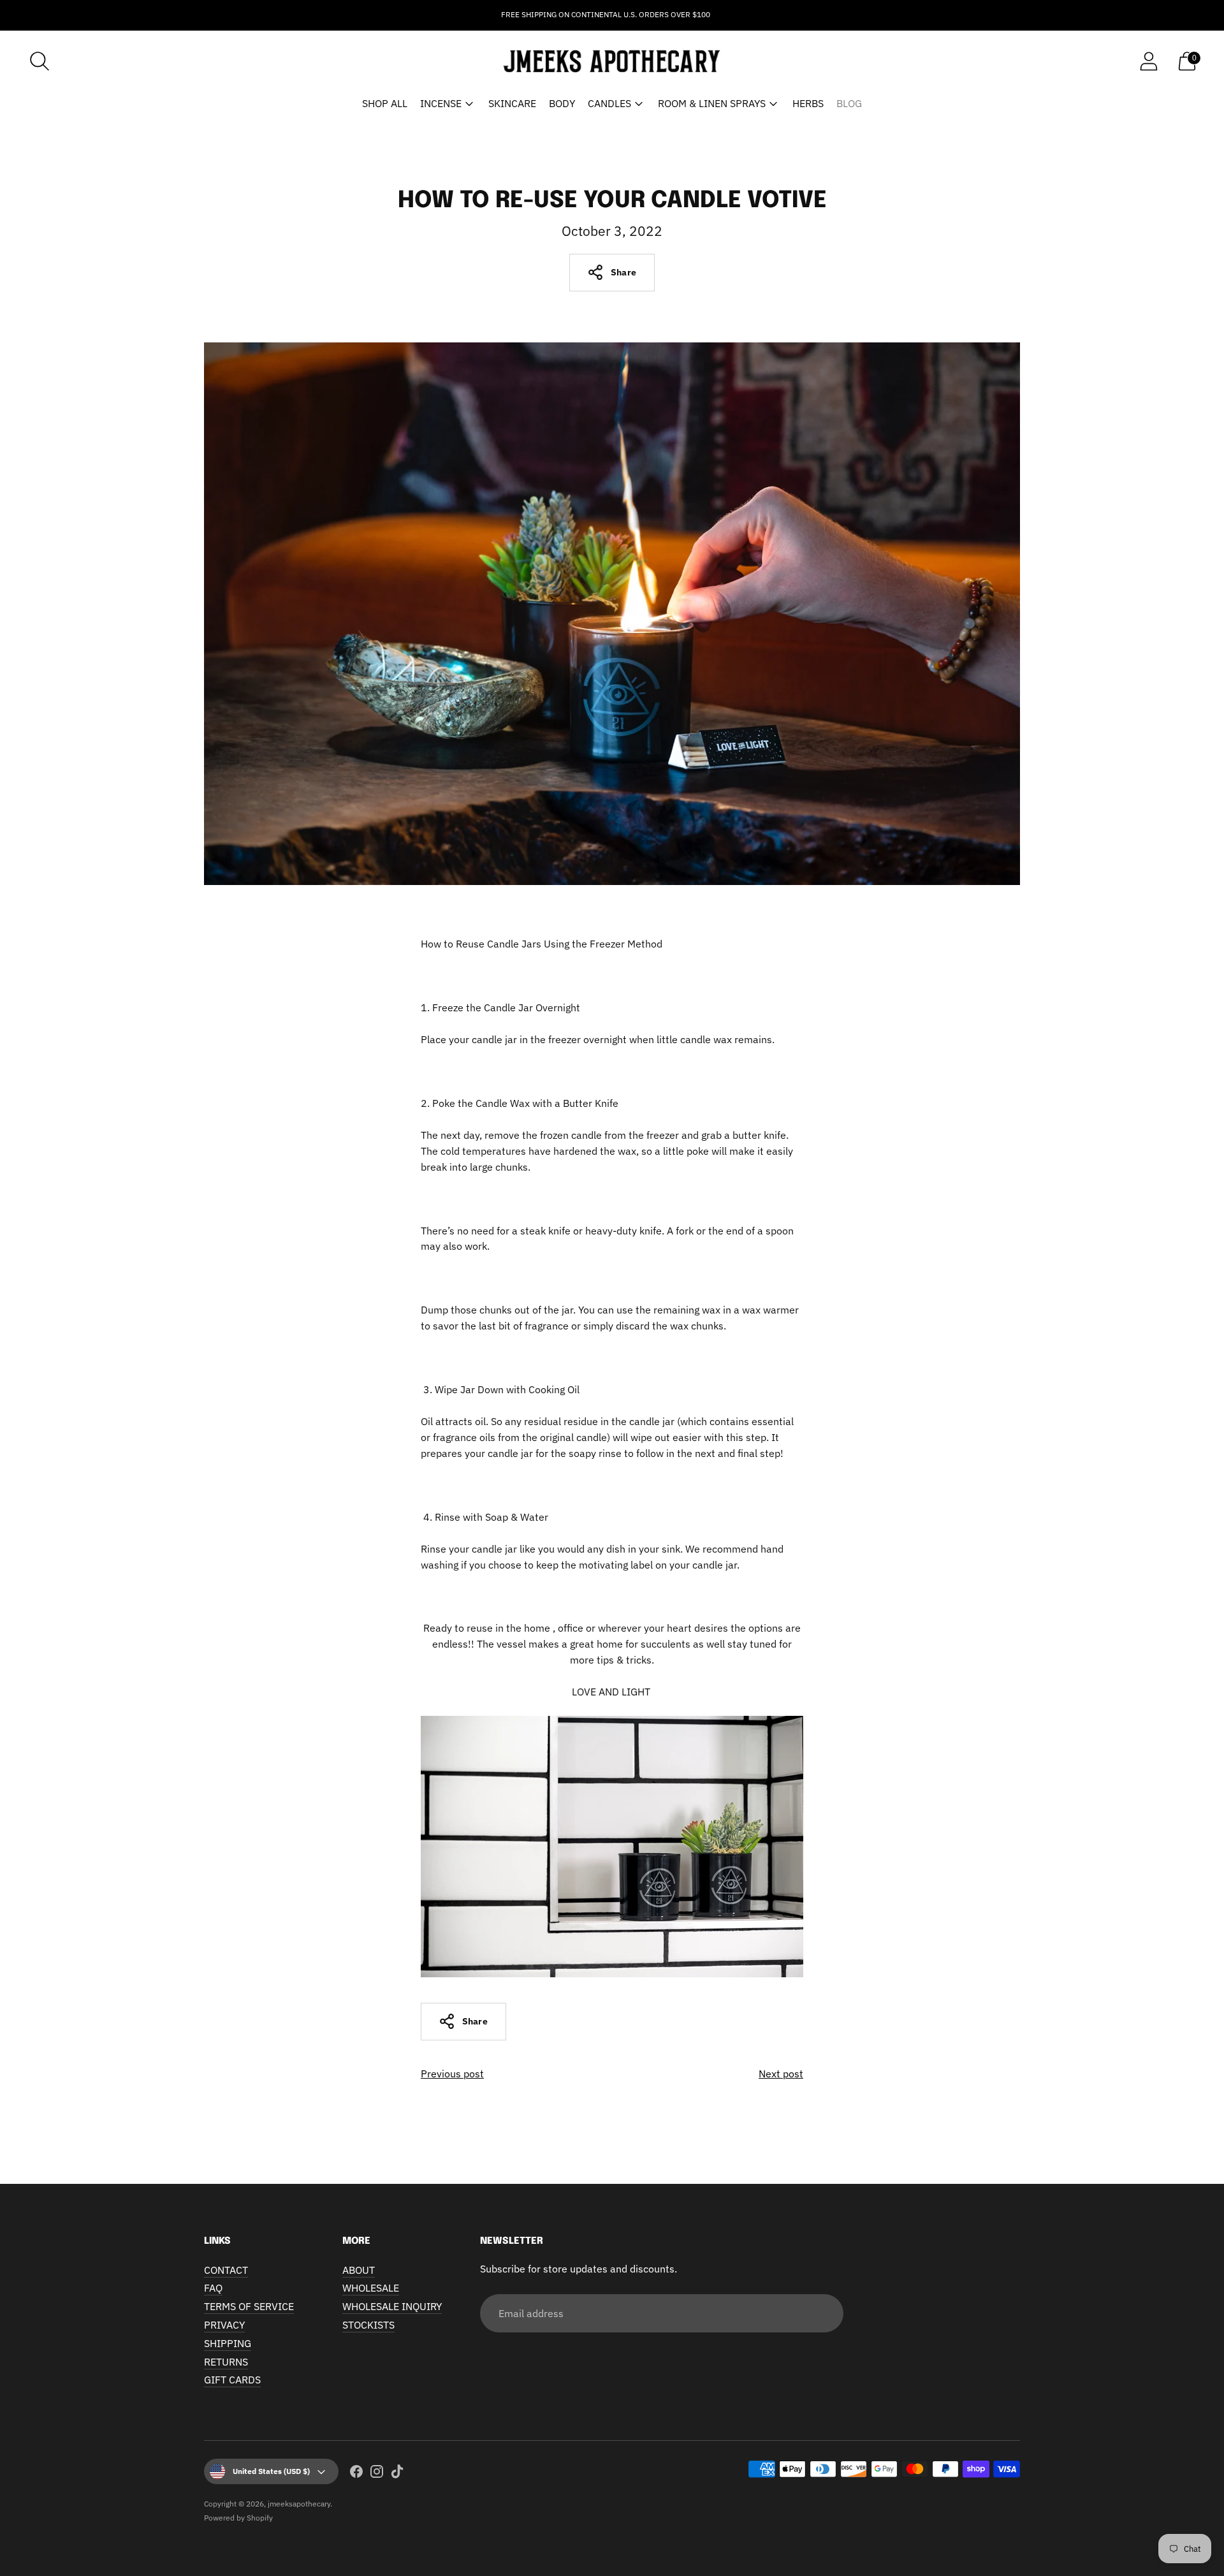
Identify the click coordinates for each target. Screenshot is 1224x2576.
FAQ (213, 2288)
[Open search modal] (40, 61)
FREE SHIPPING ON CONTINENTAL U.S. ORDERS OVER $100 (606, 14)
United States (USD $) (271, 2471)
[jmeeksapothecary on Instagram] (377, 2474)
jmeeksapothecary (299, 2504)
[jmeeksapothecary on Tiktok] (397, 2474)
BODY (562, 103)
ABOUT (359, 2270)
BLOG (849, 103)
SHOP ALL (385, 103)
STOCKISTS (368, 2325)
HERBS (808, 103)
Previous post (452, 2074)
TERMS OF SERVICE (249, 2306)
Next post (781, 2074)
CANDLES (609, 103)
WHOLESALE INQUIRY (392, 2306)
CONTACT (226, 2270)
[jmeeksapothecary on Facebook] (356, 2474)
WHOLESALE (371, 2288)
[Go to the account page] (1149, 61)
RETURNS (226, 2362)
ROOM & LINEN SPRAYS (712, 103)
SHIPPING (228, 2343)
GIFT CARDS (232, 2380)
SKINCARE (512, 103)
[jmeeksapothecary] (612, 62)
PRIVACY (224, 2325)
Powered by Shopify (238, 2518)
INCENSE (441, 103)
